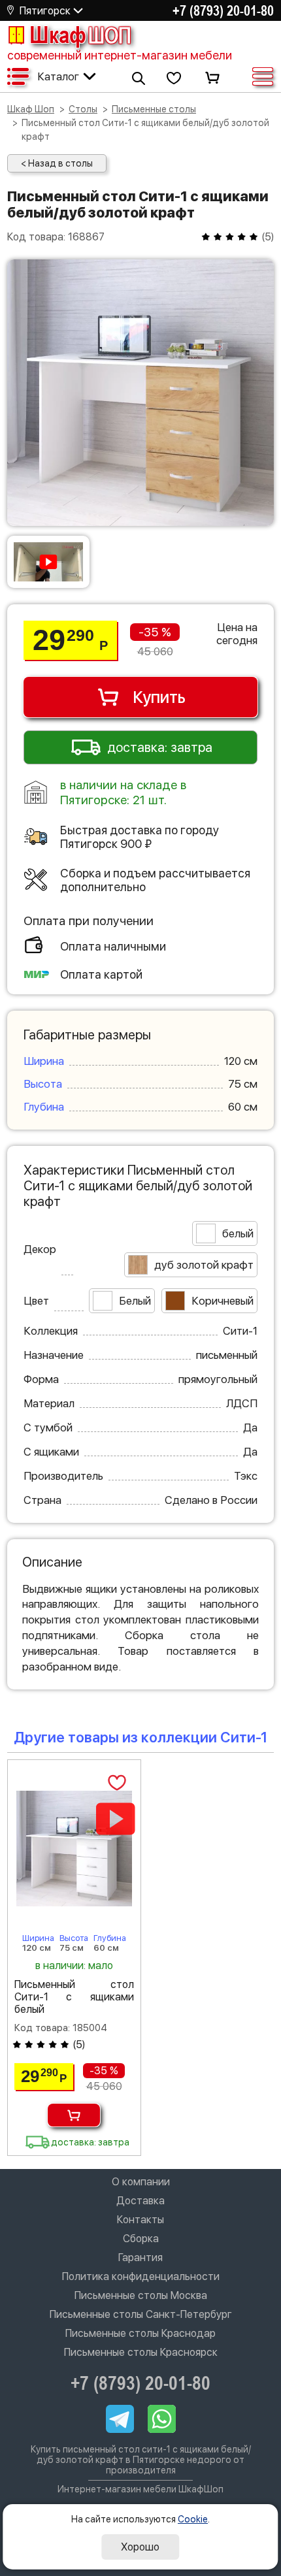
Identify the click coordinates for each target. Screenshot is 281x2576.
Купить (159, 697)
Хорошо (140, 2547)
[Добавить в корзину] (74, 2115)
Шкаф (80, 35)
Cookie (193, 2519)
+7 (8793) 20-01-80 (223, 10)
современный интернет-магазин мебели (120, 55)
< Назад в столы (57, 163)
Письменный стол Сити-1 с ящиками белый (74, 1997)
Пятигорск (45, 11)
